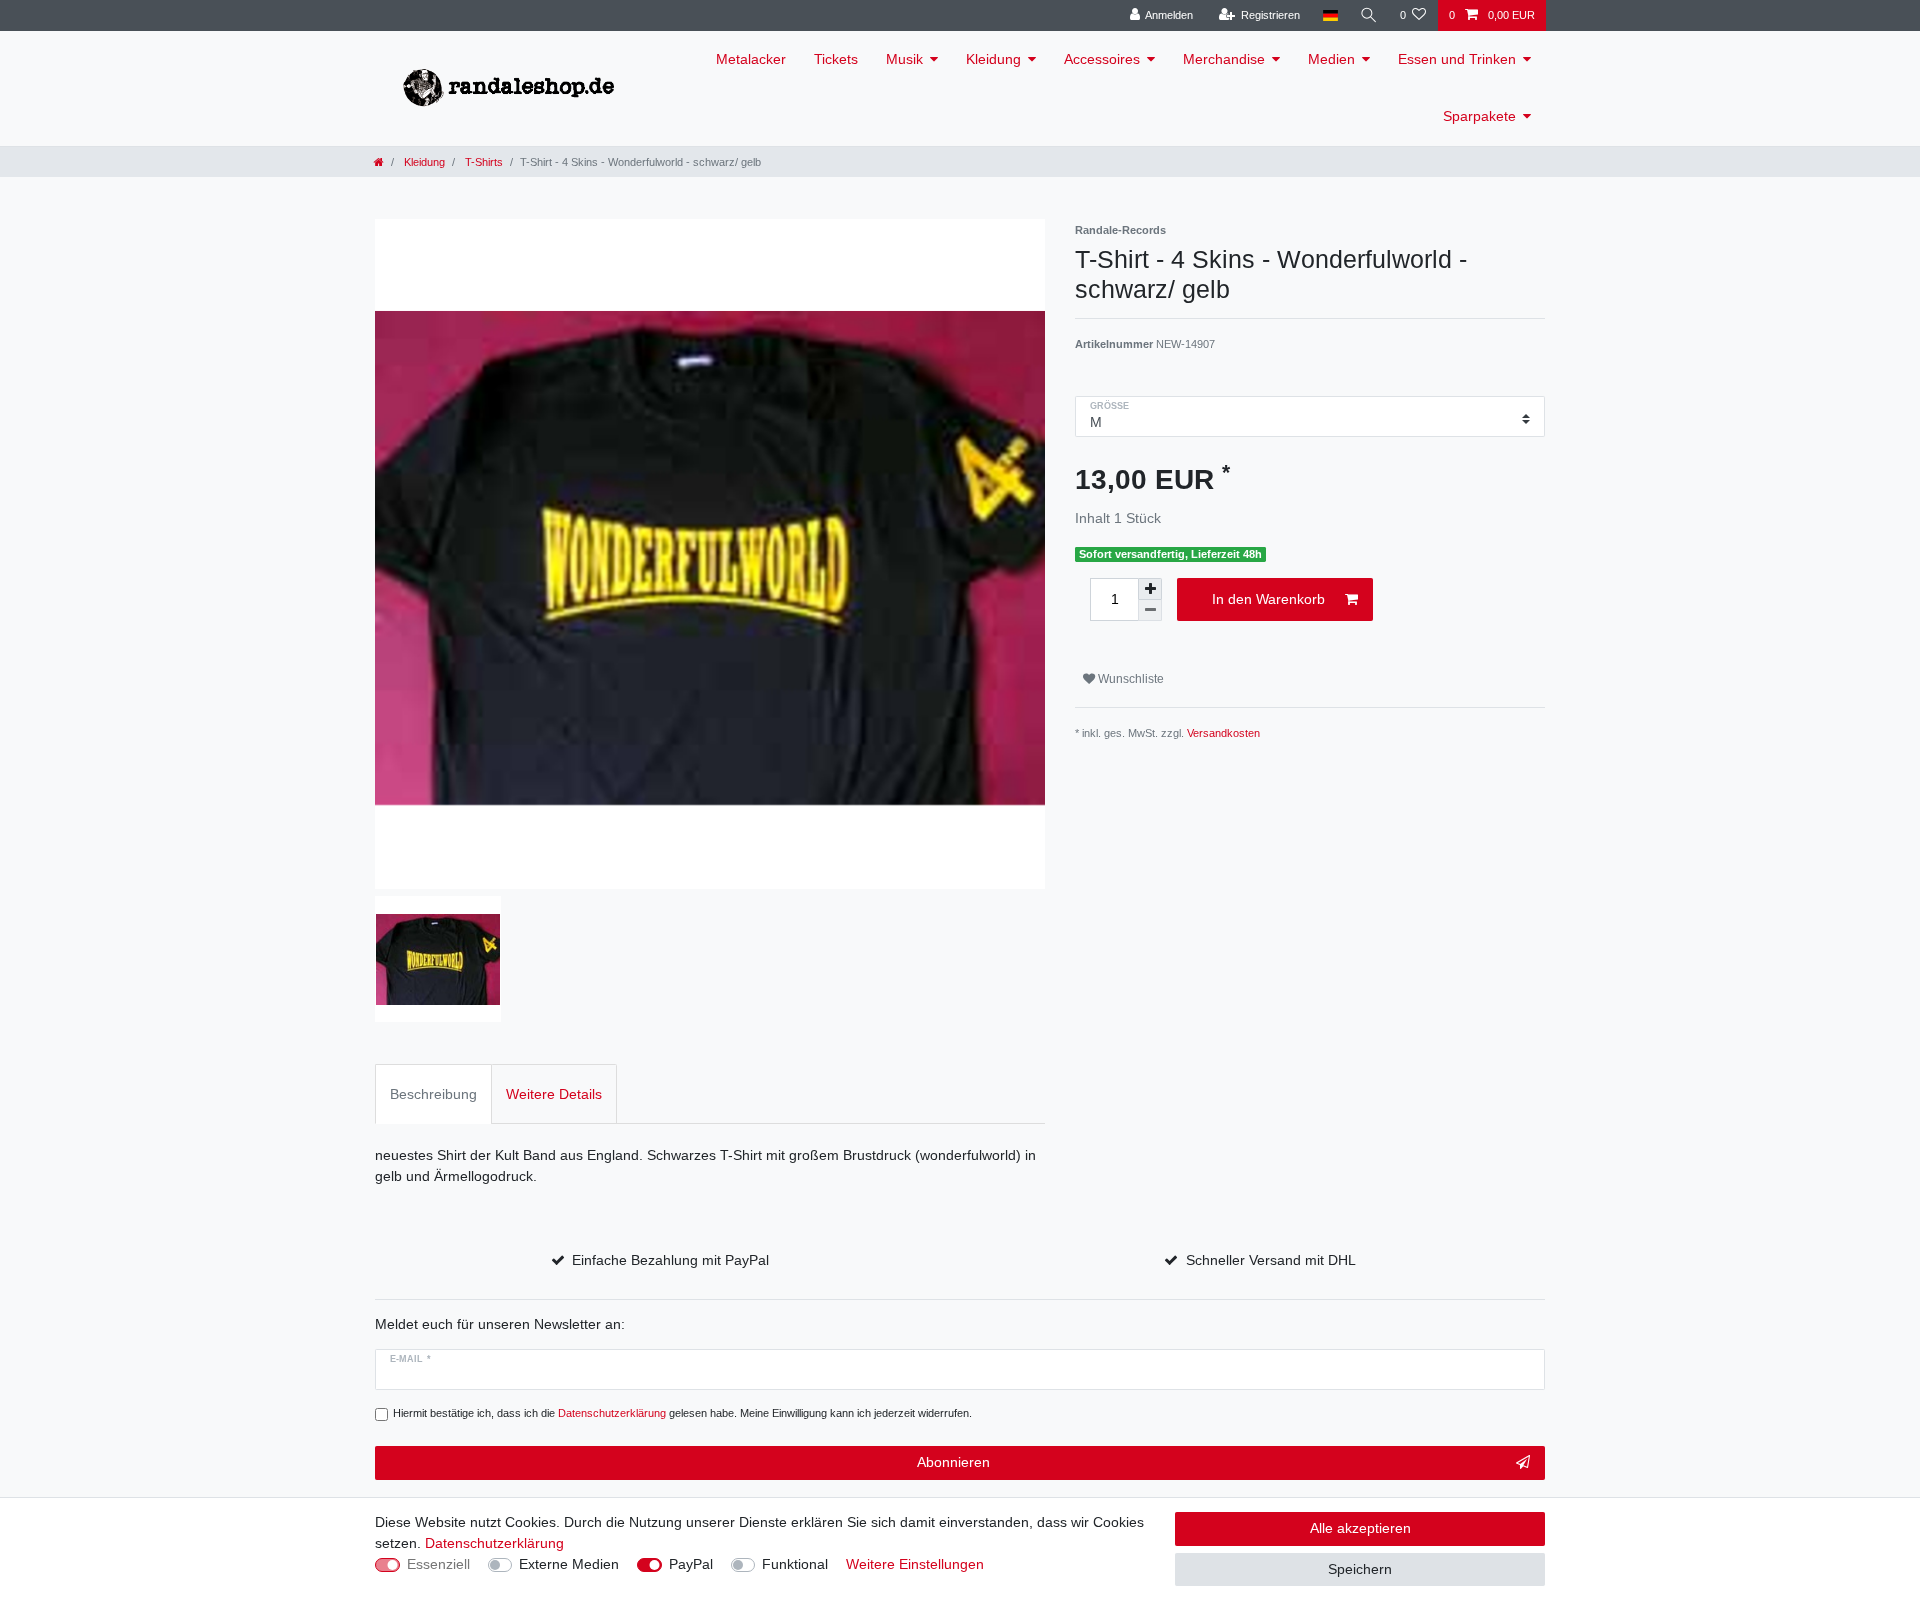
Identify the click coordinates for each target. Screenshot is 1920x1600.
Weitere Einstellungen (915, 1564)
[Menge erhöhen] (1150, 589)
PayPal (691, 1564)
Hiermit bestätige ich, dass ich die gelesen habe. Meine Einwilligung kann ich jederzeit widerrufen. (682, 1413)
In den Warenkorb (1268, 599)
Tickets (836, 59)
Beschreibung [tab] (433, 1094)
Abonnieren (953, 1462)
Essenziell (438, 1564)
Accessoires (1102, 59)
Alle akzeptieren (1360, 1528)
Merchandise (1224, 59)
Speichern (1360, 1569)
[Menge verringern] (1150, 610)
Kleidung (993, 59)
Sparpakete (1479, 116)
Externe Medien (569, 1564)
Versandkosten (1223, 733)
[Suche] (1369, 15)
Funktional (795, 1564)
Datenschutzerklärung (494, 1543)
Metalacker (751, 59)
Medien (1331, 59)
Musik (904, 59)
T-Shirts (482, 162)
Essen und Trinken (1457, 59)
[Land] (1329, 15)
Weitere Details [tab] (554, 1094)
